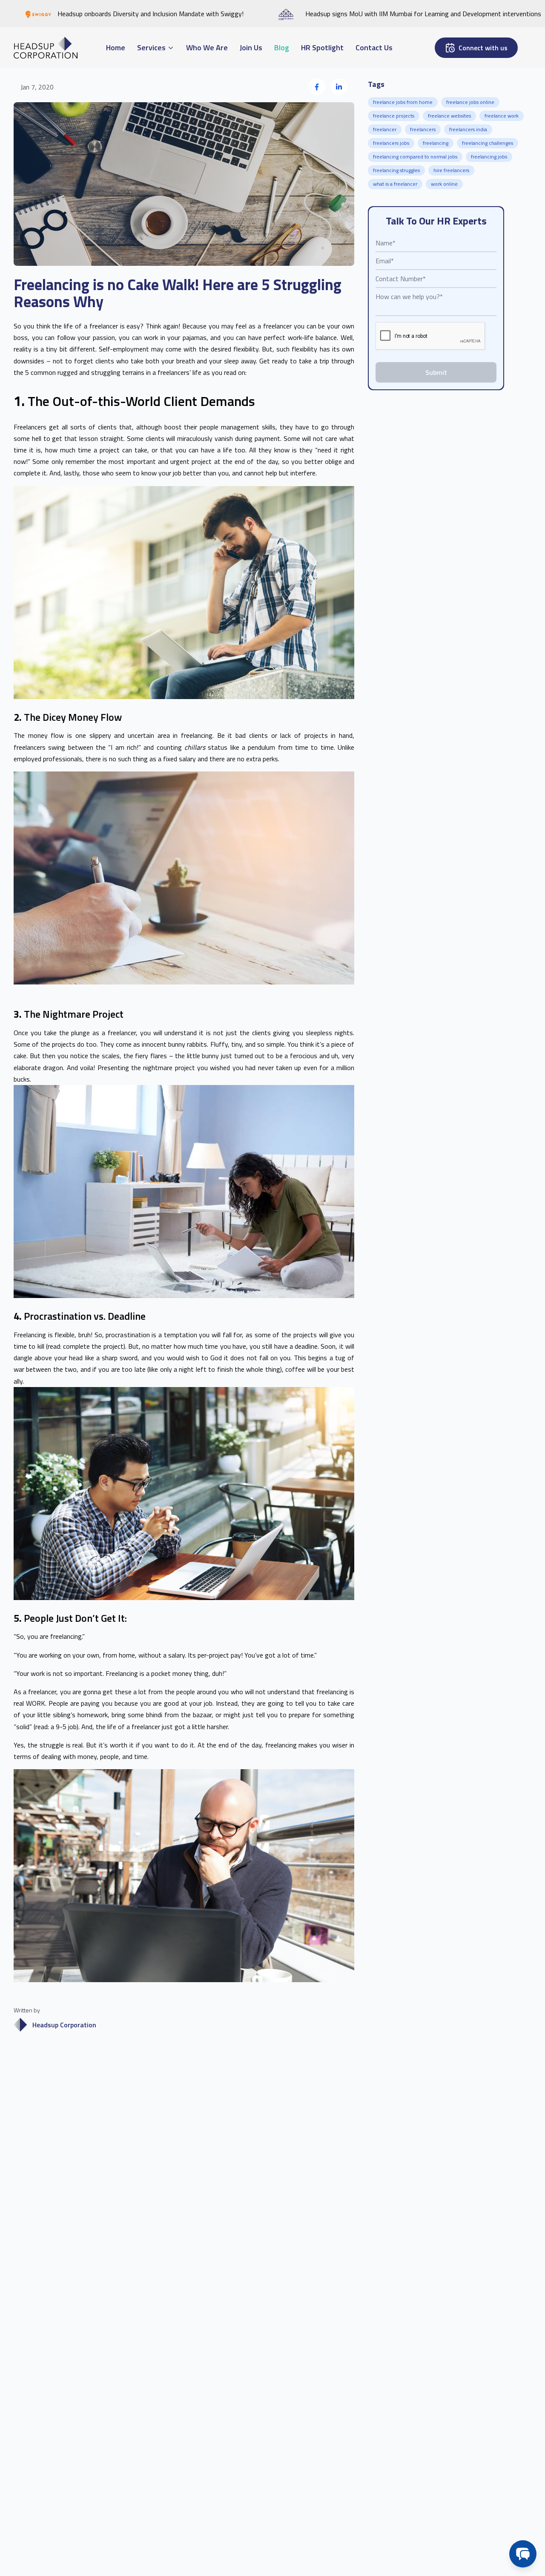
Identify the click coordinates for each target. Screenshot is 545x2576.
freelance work (502, 116)
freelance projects (394, 116)
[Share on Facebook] (317, 87)
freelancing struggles (396, 170)
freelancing (436, 143)
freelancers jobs (391, 143)
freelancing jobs (489, 157)
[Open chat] (523, 2554)
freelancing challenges (488, 143)
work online (444, 184)
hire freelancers (451, 170)
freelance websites (449, 116)
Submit (436, 372)
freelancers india (468, 129)
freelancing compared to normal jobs (415, 157)
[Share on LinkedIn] (339, 87)
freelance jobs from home (403, 102)
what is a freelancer (395, 184)
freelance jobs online (470, 102)
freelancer (385, 129)
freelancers (423, 129)
